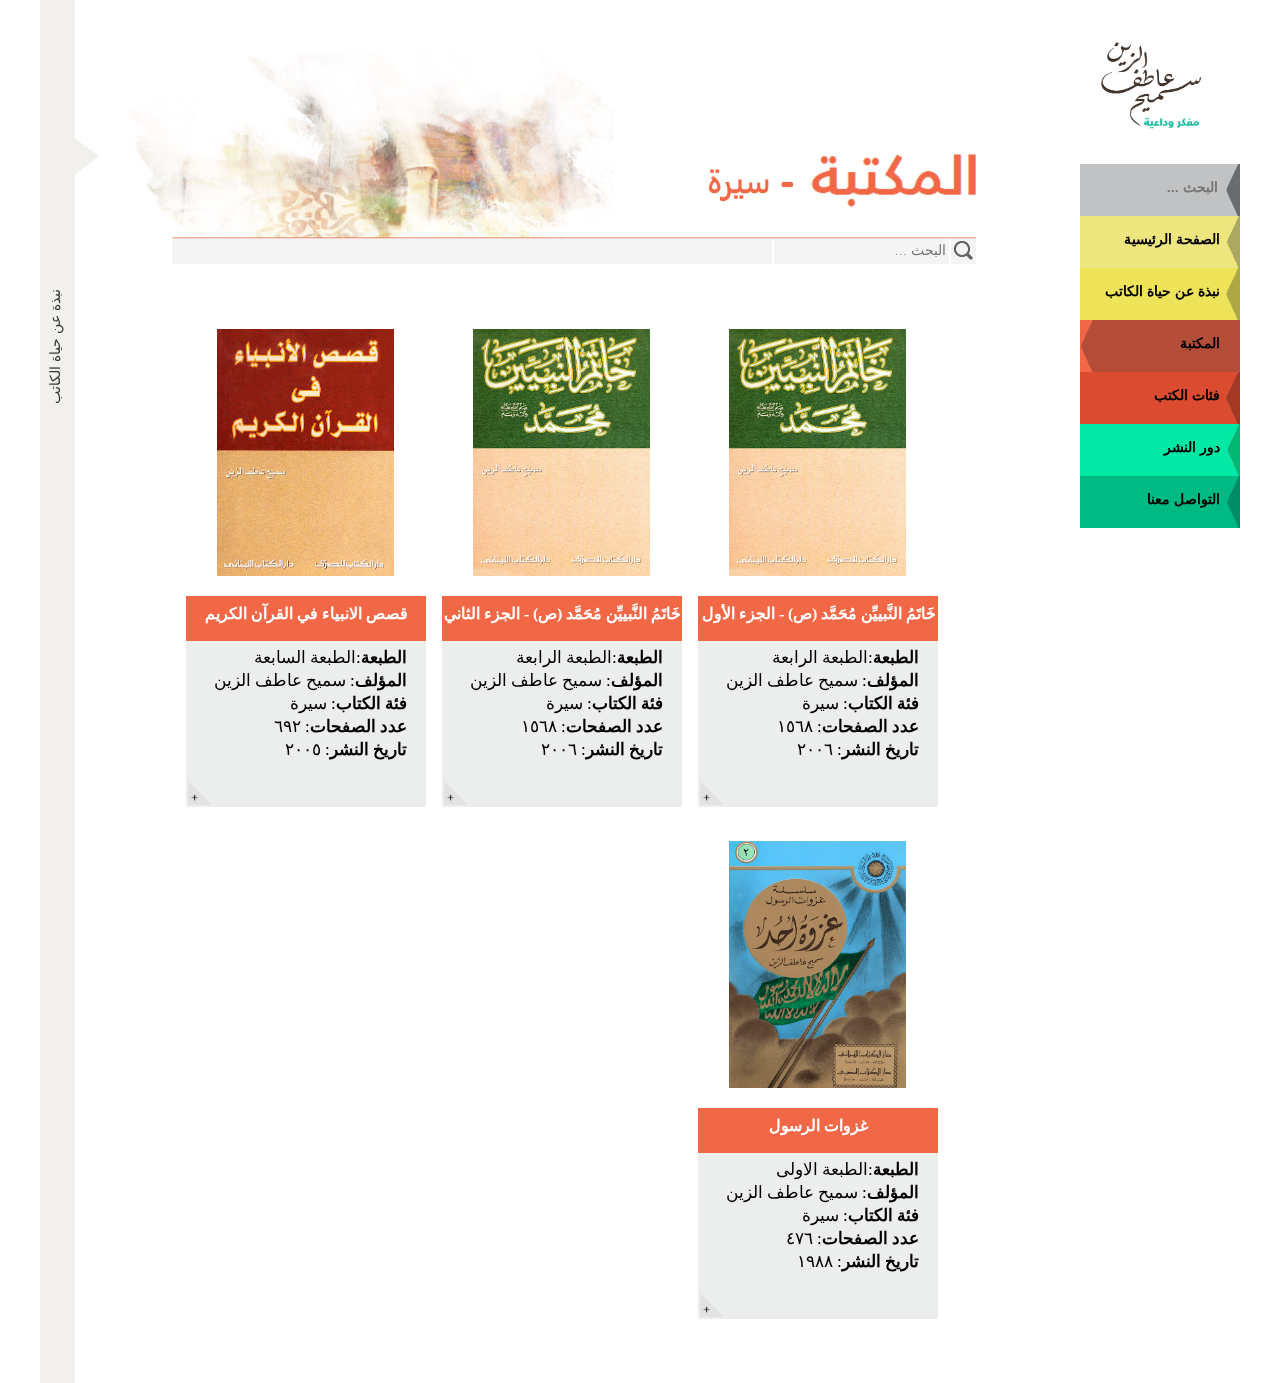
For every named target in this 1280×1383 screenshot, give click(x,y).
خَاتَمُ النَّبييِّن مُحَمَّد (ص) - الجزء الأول (819, 613)
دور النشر (1192, 447)
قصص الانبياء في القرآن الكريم (306, 613)
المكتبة (1200, 343)
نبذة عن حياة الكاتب (1162, 291)
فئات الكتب (1187, 395)
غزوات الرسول (818, 1125)
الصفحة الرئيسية (1172, 239)
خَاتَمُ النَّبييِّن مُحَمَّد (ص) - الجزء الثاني (562, 613)
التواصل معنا (1183, 499)
